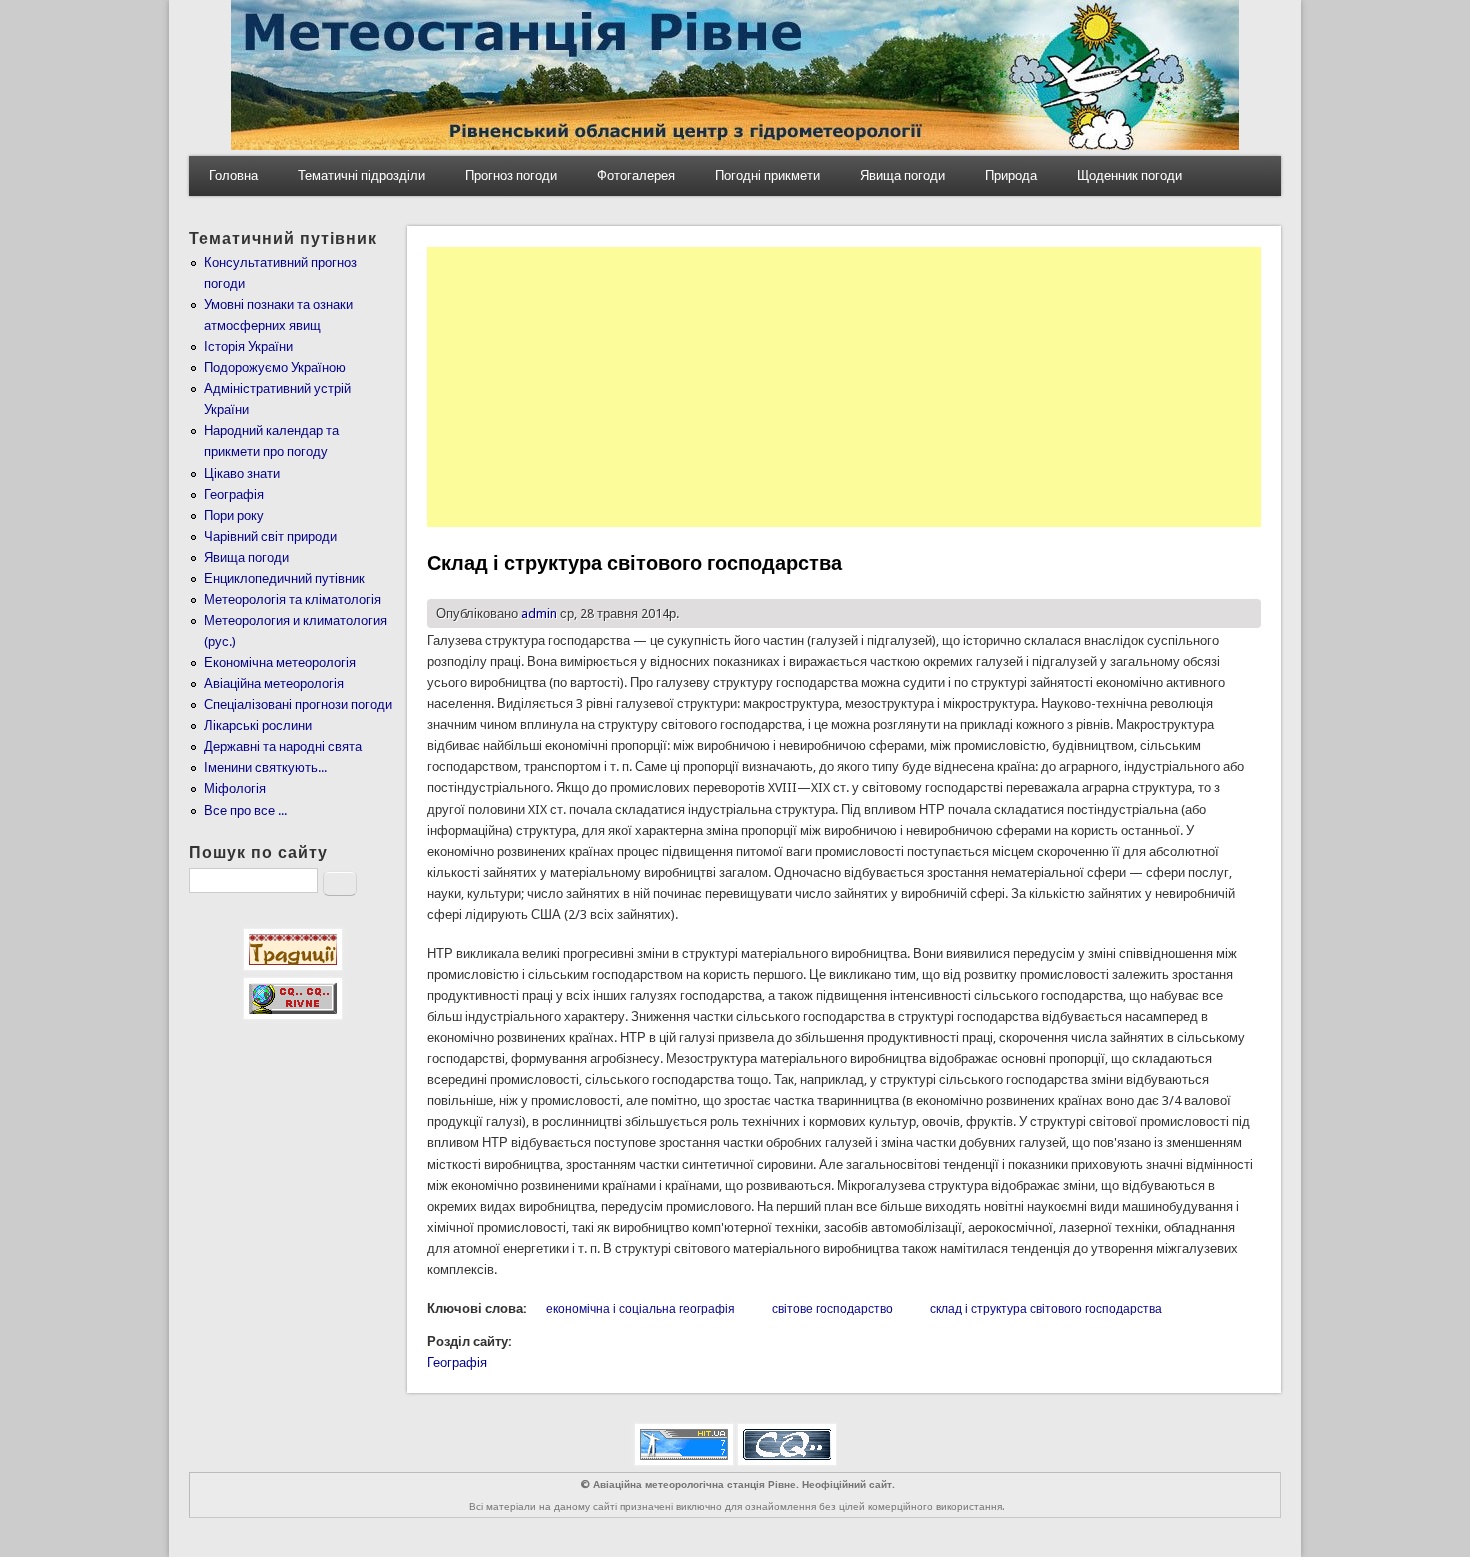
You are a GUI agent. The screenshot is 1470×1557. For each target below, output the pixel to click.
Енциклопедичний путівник (284, 578)
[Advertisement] (844, 387)
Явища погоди (902, 175)
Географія (457, 1362)
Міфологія (235, 788)
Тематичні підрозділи (361, 175)
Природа (1011, 175)
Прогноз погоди (511, 175)
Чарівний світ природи (270, 536)
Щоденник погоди (1129, 175)
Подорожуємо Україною (275, 367)
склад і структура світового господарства (1046, 1309)
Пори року (234, 515)
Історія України (248, 346)
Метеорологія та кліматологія (292, 599)
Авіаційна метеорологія (274, 683)
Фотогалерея (636, 175)
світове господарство (832, 1309)
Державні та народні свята (283, 746)
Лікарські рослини (258, 725)
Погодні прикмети (767, 175)
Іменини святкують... (265, 767)
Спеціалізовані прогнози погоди (298, 704)
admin (539, 613)
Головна (233, 175)
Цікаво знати (242, 473)
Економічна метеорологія (280, 662)
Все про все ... (245, 810)
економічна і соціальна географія (640, 1309)
